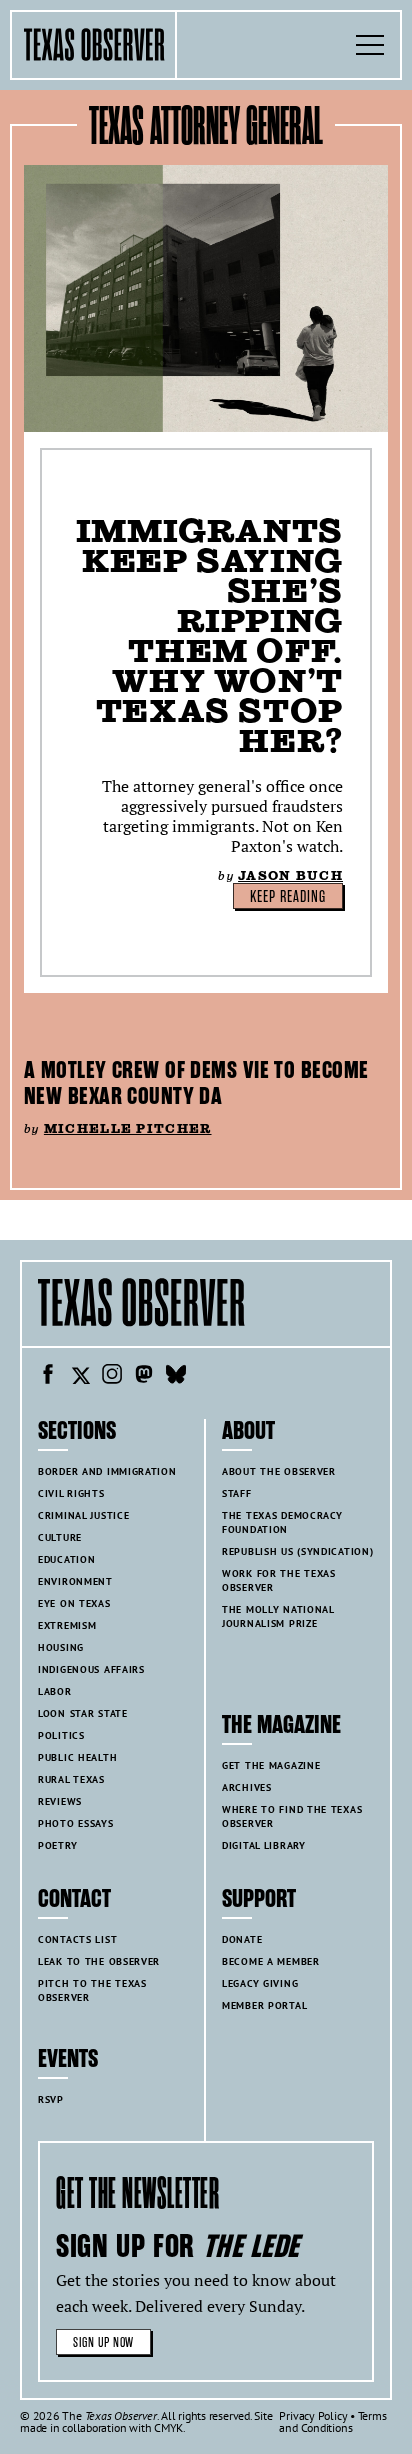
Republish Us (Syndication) (297, 1551)
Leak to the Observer (99, 1961)
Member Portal (264, 2005)
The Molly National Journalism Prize (278, 1616)
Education (66, 1559)
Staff (237, 1493)
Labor (55, 1691)
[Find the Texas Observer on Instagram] (112, 1377)
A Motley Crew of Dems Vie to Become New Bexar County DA (196, 1083)
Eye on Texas (74, 1603)
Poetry (57, 1845)
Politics (61, 1735)
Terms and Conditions (332, 2421)
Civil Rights (71, 1493)
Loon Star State (83, 1713)
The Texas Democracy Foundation (282, 1522)
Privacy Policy (313, 2415)
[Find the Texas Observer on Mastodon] (144, 1377)
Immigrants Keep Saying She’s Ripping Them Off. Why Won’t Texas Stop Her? (209, 635)
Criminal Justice (83, 1515)
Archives (247, 1787)
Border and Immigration (107, 1471)
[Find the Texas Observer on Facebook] (48, 1377)
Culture (60, 1537)
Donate (242, 1939)
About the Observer (279, 1471)
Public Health (77, 1757)
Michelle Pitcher (128, 1128)
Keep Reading (288, 897)
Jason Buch (290, 875)
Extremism (67, 1625)
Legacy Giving (260, 1983)
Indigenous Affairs (91, 1669)
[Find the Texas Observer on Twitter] (80, 1377)
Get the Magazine (271, 1765)
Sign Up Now (103, 2342)
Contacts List (77, 1939)
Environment (75, 1581)
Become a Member (271, 1961)
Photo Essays (76, 1823)
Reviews (60, 1801)
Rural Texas (71, 1779)
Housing (61, 1647)
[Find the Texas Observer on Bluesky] (176, 1377)
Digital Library (264, 1845)
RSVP (51, 2099)
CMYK (168, 2427)
